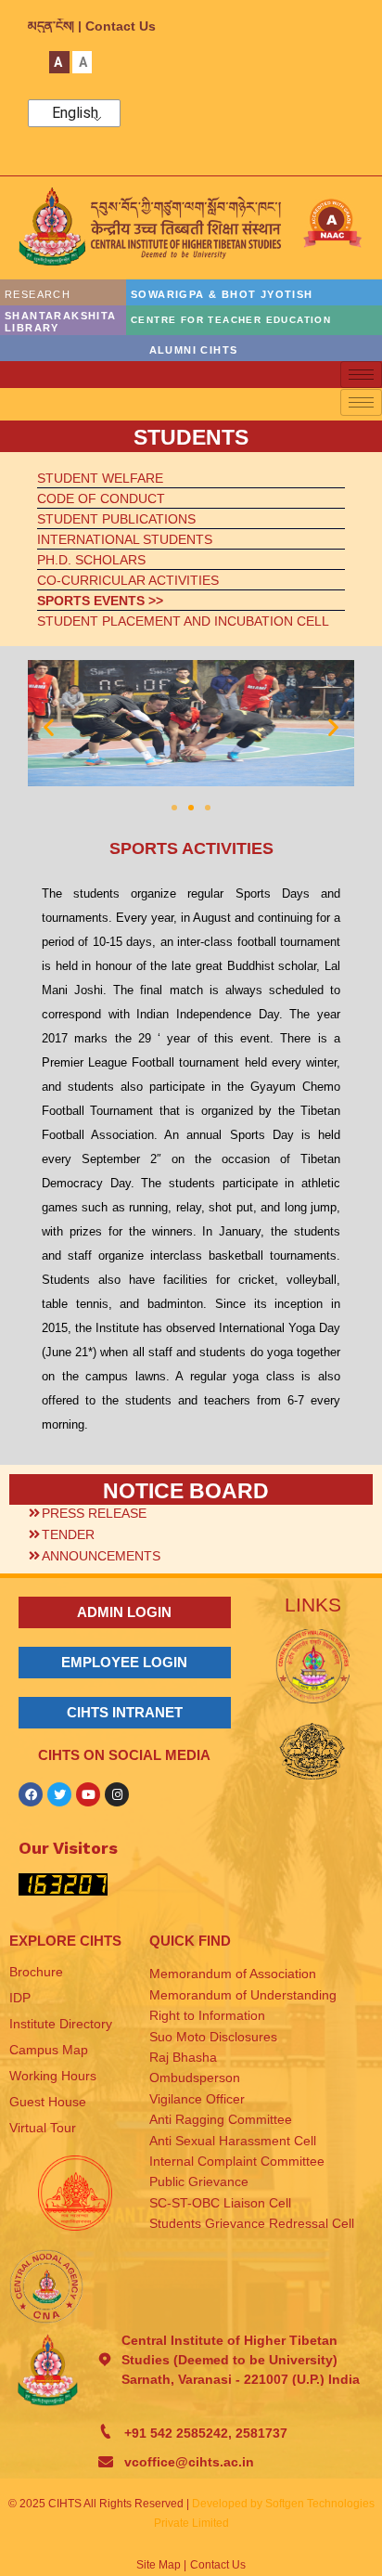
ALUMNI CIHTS (194, 350)
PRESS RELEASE (94, 1513)
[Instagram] (117, 1794)
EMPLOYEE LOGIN (124, 1662)
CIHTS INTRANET (125, 1712)
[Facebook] (31, 1794)
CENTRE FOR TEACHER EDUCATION (231, 320)
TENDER (68, 1534)
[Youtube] (88, 1794)
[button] (49, 726)
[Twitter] (59, 1794)
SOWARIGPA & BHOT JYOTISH (222, 294)
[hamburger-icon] (361, 375)
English (75, 113)
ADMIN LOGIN (124, 1612)
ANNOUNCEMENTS (101, 1556)
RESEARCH (38, 294)
